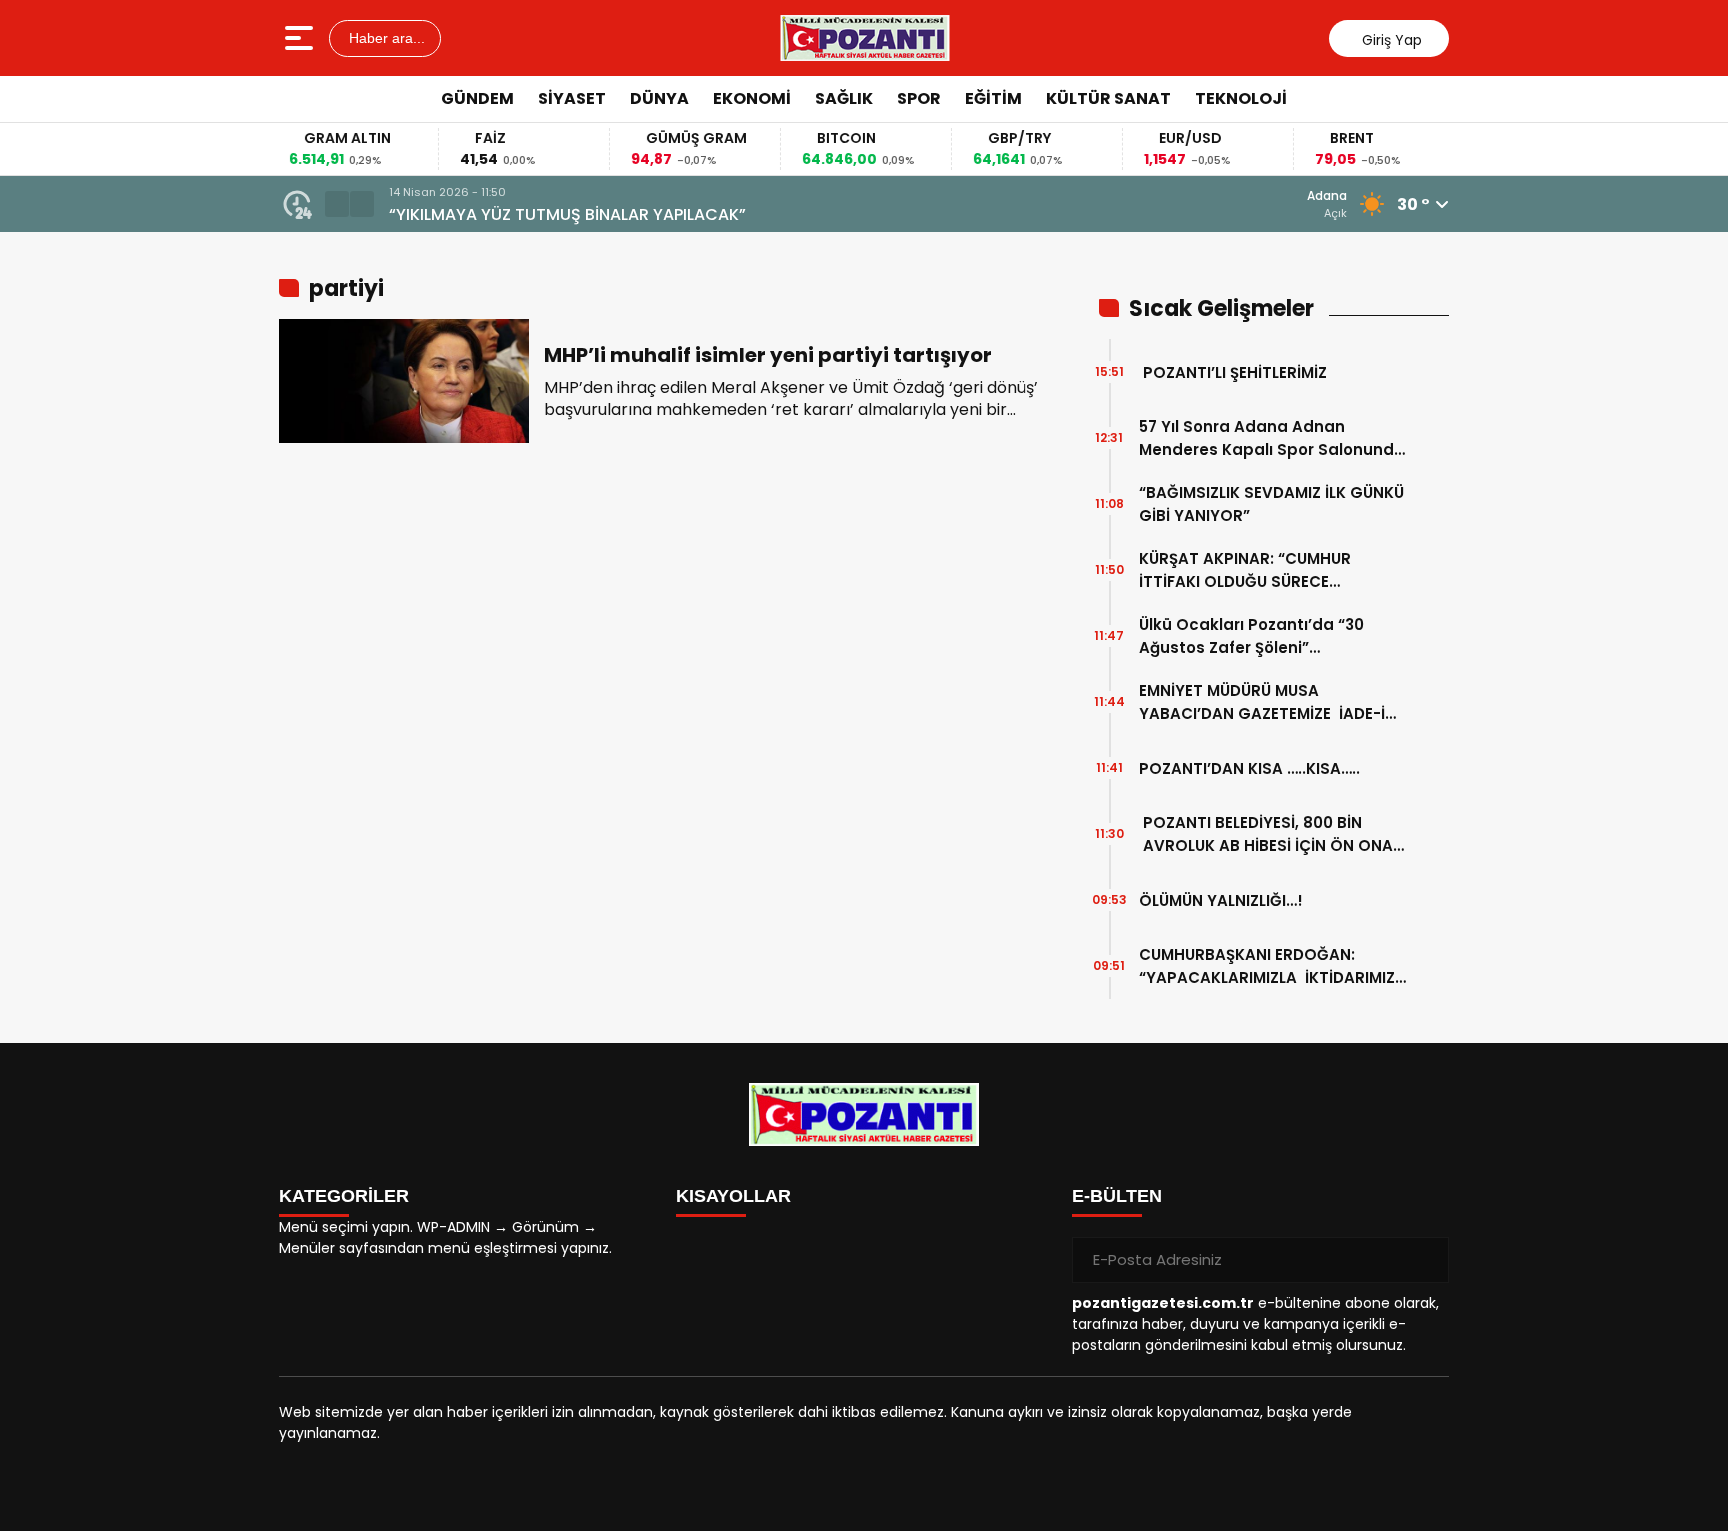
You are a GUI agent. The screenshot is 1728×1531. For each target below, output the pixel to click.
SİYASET (572, 98)
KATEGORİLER (344, 1196)
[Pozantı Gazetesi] (866, 38)
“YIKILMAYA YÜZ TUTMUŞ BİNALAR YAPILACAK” (567, 214)
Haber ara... (385, 38)
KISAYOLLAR (733, 1196)
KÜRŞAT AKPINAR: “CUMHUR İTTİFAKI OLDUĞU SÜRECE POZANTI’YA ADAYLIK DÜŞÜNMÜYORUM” (1245, 570)
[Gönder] (1426, 1260)
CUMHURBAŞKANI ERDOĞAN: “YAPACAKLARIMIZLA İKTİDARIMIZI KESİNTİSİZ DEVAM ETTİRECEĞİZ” (1269, 966)
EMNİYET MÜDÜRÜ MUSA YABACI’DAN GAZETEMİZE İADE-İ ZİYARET (1262, 702)
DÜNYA (659, 98)
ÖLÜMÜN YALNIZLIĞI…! (1221, 900)
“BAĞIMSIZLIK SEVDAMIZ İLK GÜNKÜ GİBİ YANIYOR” (1271, 504)
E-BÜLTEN (1117, 1196)
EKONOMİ (752, 98)
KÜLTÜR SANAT (1108, 98)
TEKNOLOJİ (1241, 98)
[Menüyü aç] (301, 38)
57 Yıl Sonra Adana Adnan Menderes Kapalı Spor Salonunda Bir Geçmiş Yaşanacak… (1272, 438)
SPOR (919, 98)
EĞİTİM (993, 98)
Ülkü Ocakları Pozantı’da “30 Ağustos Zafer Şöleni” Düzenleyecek (1251, 636)
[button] (337, 204)
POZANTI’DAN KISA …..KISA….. (1249, 768)
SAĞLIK (844, 98)
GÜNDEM (477, 98)
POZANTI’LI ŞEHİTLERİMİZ (1233, 372)
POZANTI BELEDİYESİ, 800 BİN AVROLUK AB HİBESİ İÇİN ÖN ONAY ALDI (1271, 834)
